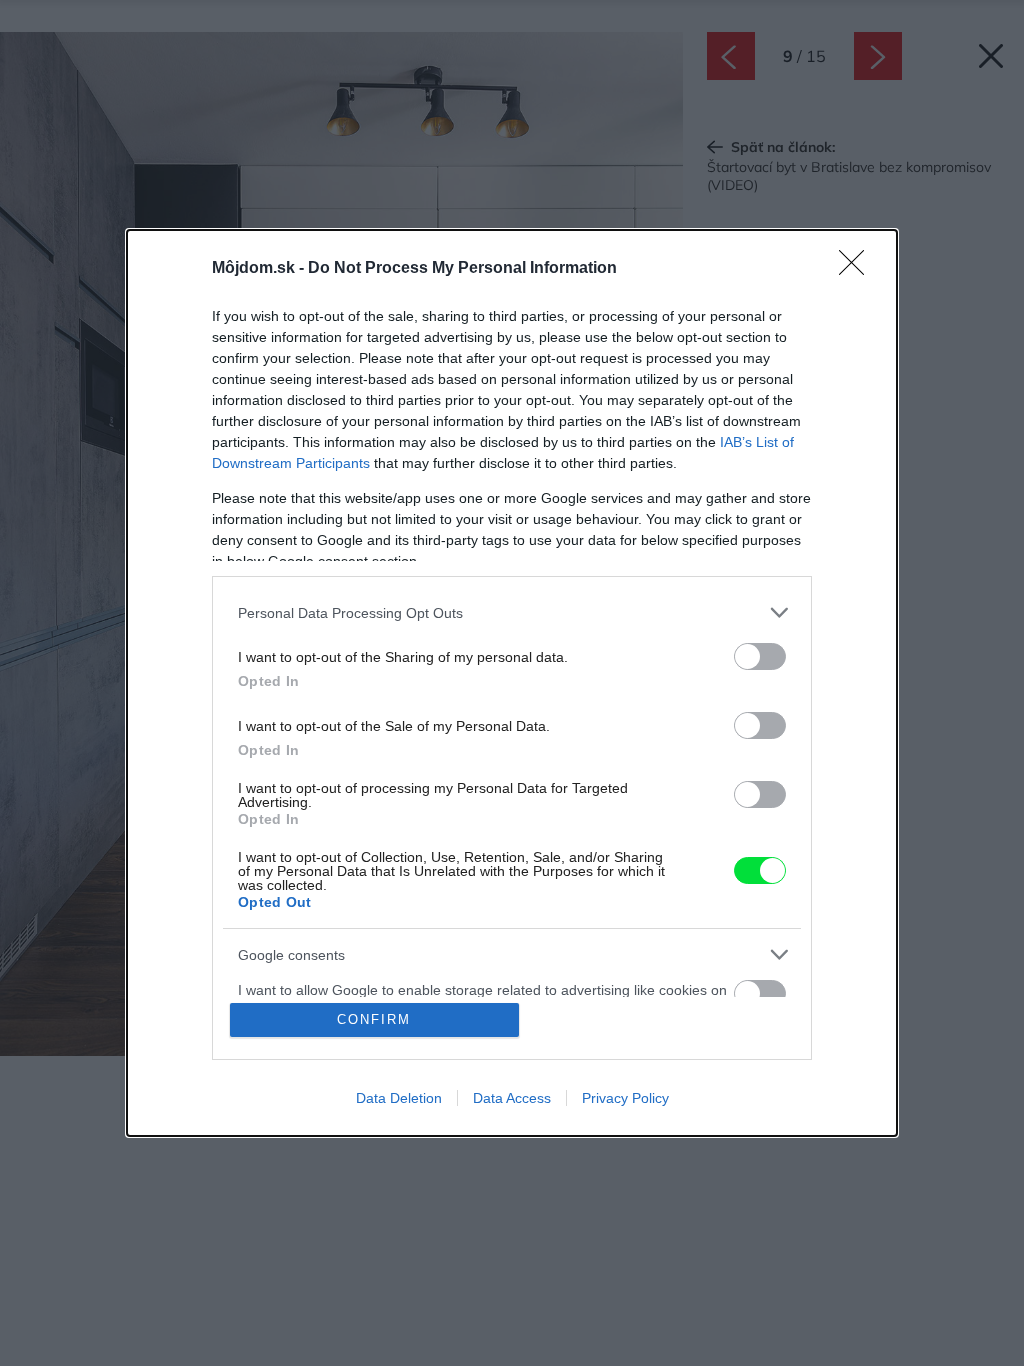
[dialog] (512, 683)
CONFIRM (374, 1019)
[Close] (858, 269)
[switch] (760, 656)
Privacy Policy (625, 1098)
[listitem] (512, 612)
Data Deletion (399, 1098)
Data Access (512, 1098)
